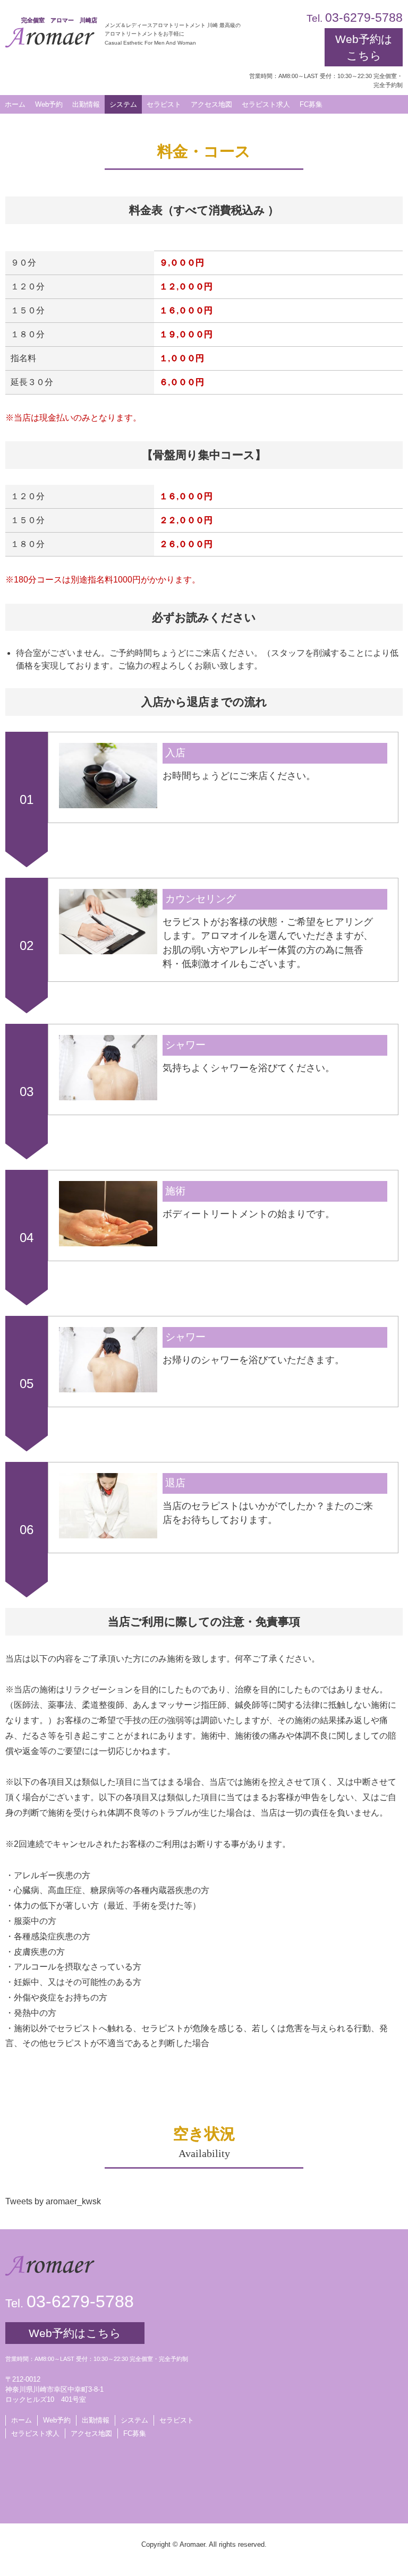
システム (134, 2420)
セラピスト (177, 2420)
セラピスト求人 (35, 2433)
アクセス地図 (91, 2433)
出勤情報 (96, 2420)
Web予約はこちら (364, 47)
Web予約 (49, 104)
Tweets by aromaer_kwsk (53, 2201)
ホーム (22, 2420)
